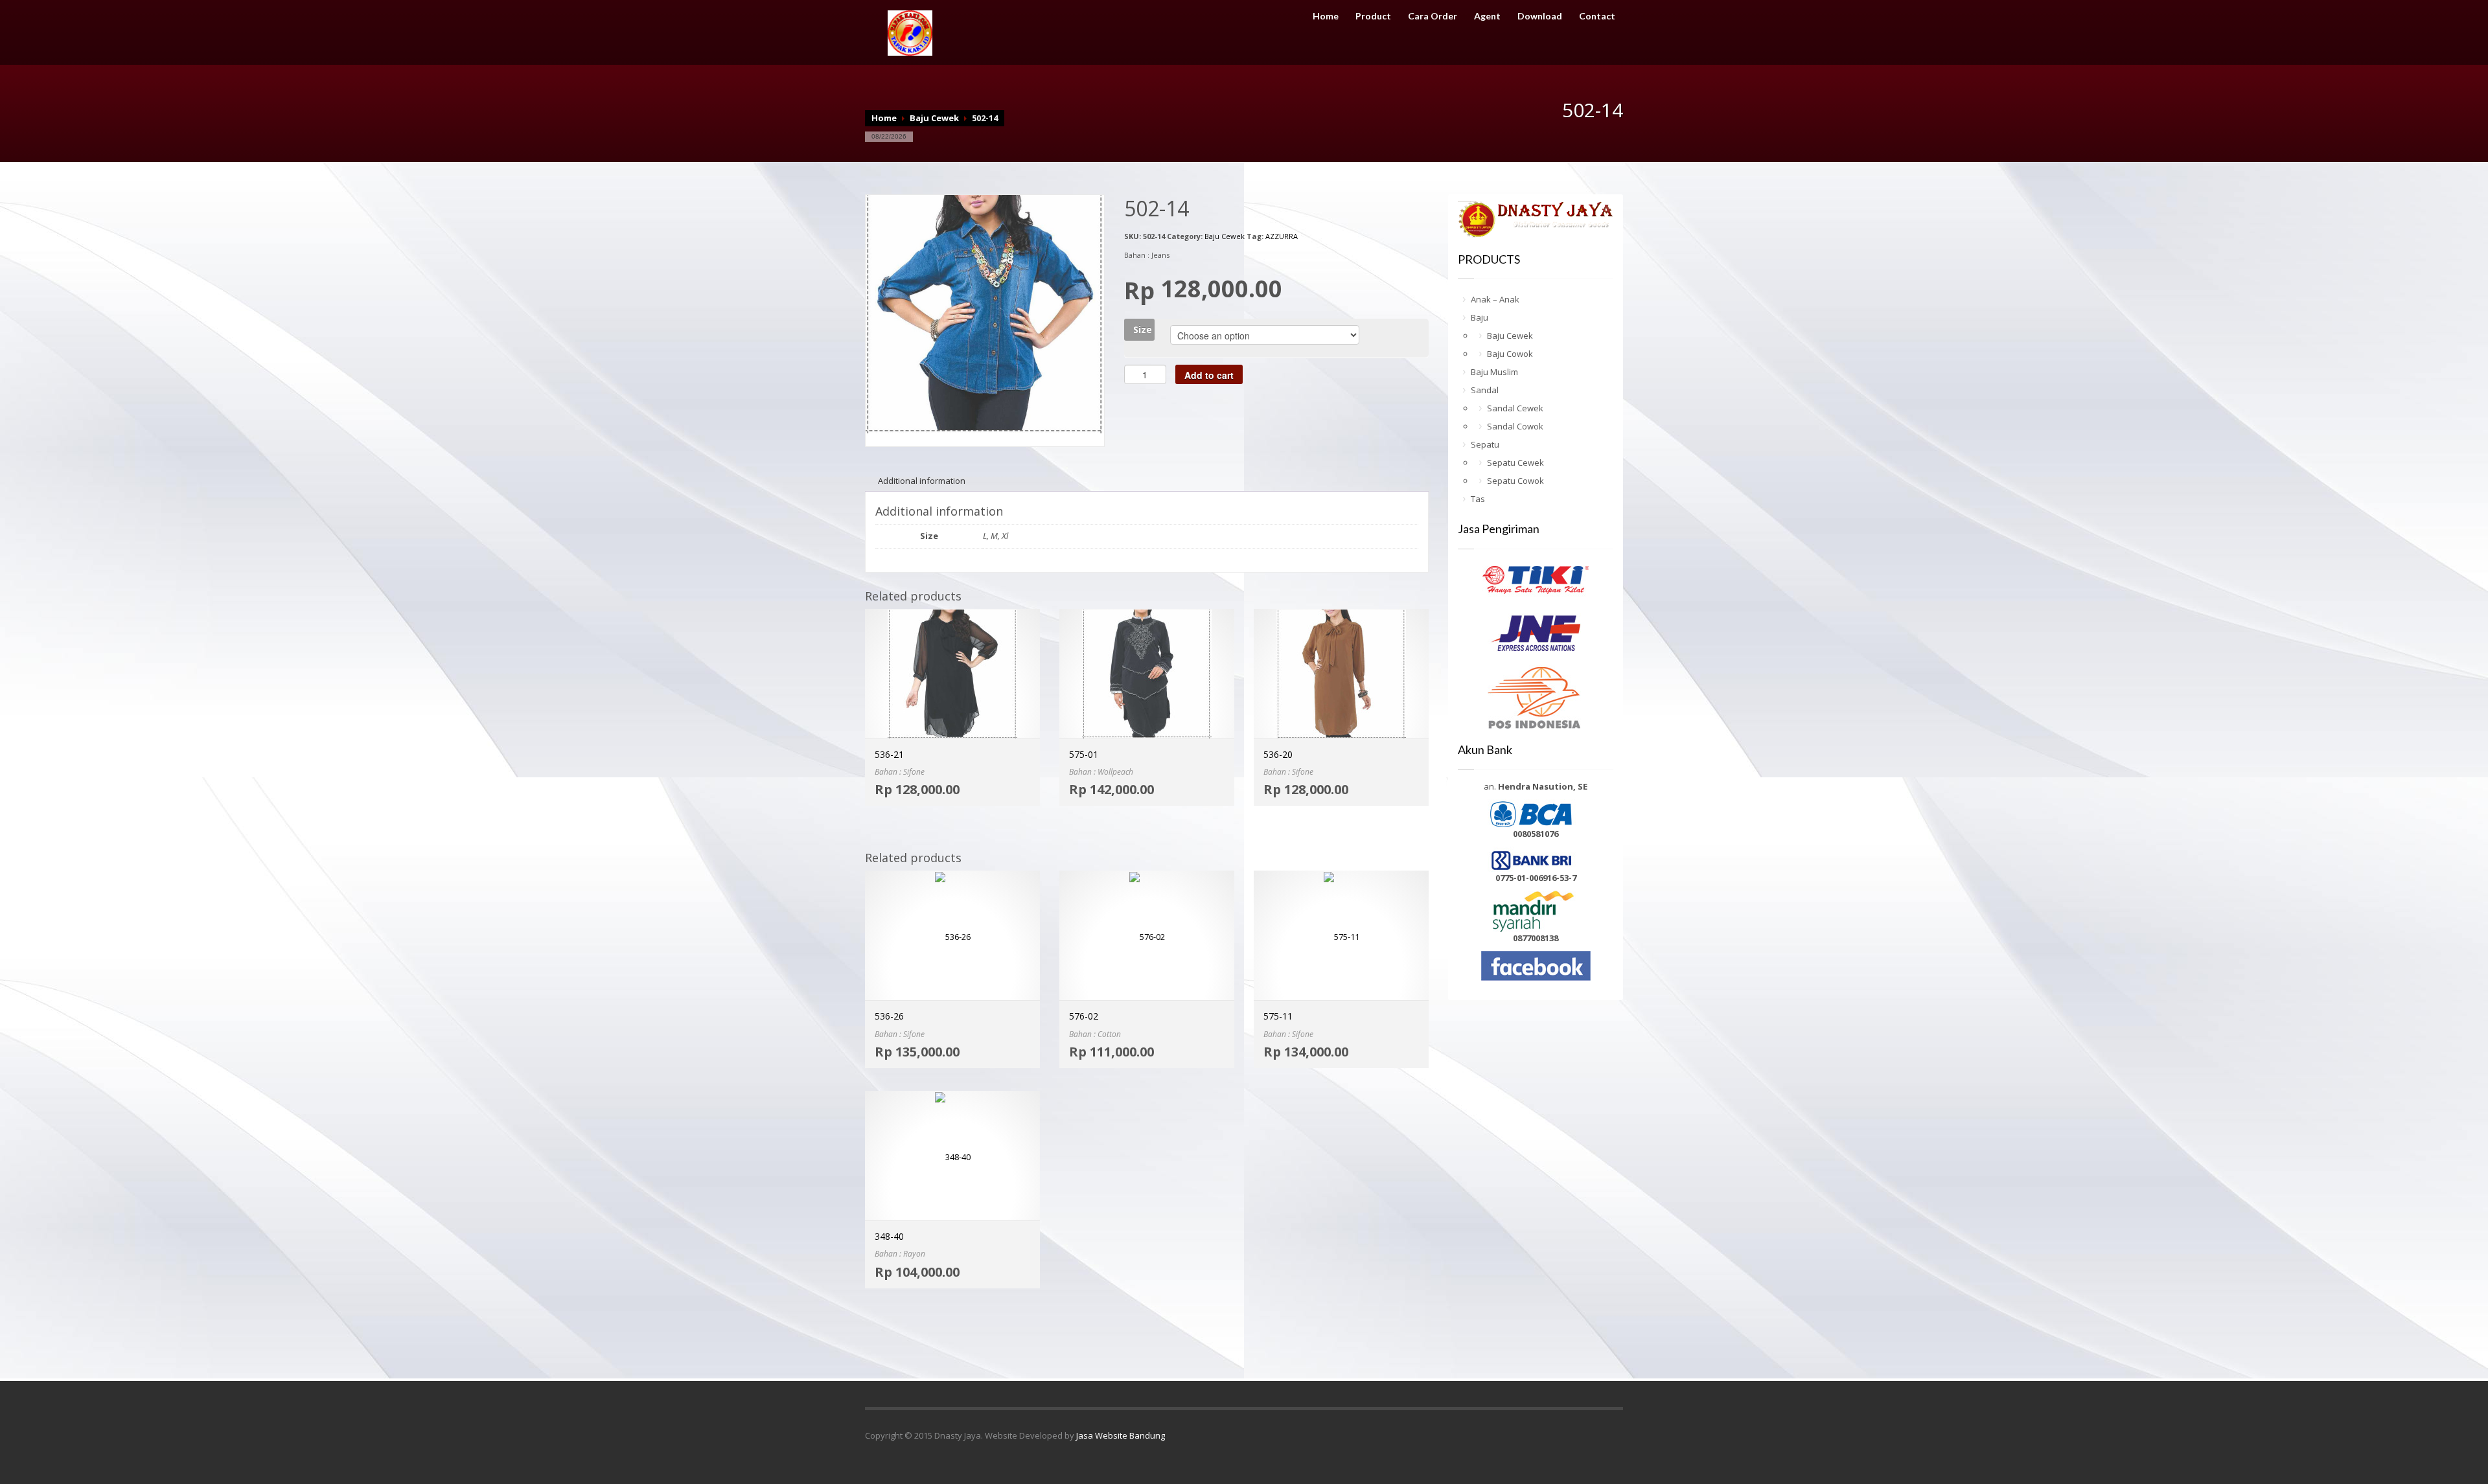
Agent (1487, 16)
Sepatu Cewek (1515, 462)
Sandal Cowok (1515, 426)
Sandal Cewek (1515, 408)
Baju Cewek (934, 118)
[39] (985, 313)
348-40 (889, 1236)
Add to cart (1209, 375)
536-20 (1278, 754)
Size (1143, 329)
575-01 (1084, 754)
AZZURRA (1282, 236)
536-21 (889, 754)
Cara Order (1433, 16)
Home (1326, 16)
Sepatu (1485, 444)
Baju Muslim (1494, 372)
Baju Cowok (1510, 354)
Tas (1478, 499)
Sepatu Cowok (1515, 481)
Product (1373, 16)
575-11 (1278, 1016)
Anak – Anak (1495, 299)
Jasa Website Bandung (1121, 1435)
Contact (1597, 16)
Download (1540, 16)
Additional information (922, 481)
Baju (1480, 317)
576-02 (1084, 1016)
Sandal (1485, 390)
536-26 (889, 1016)
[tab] (922, 481)
